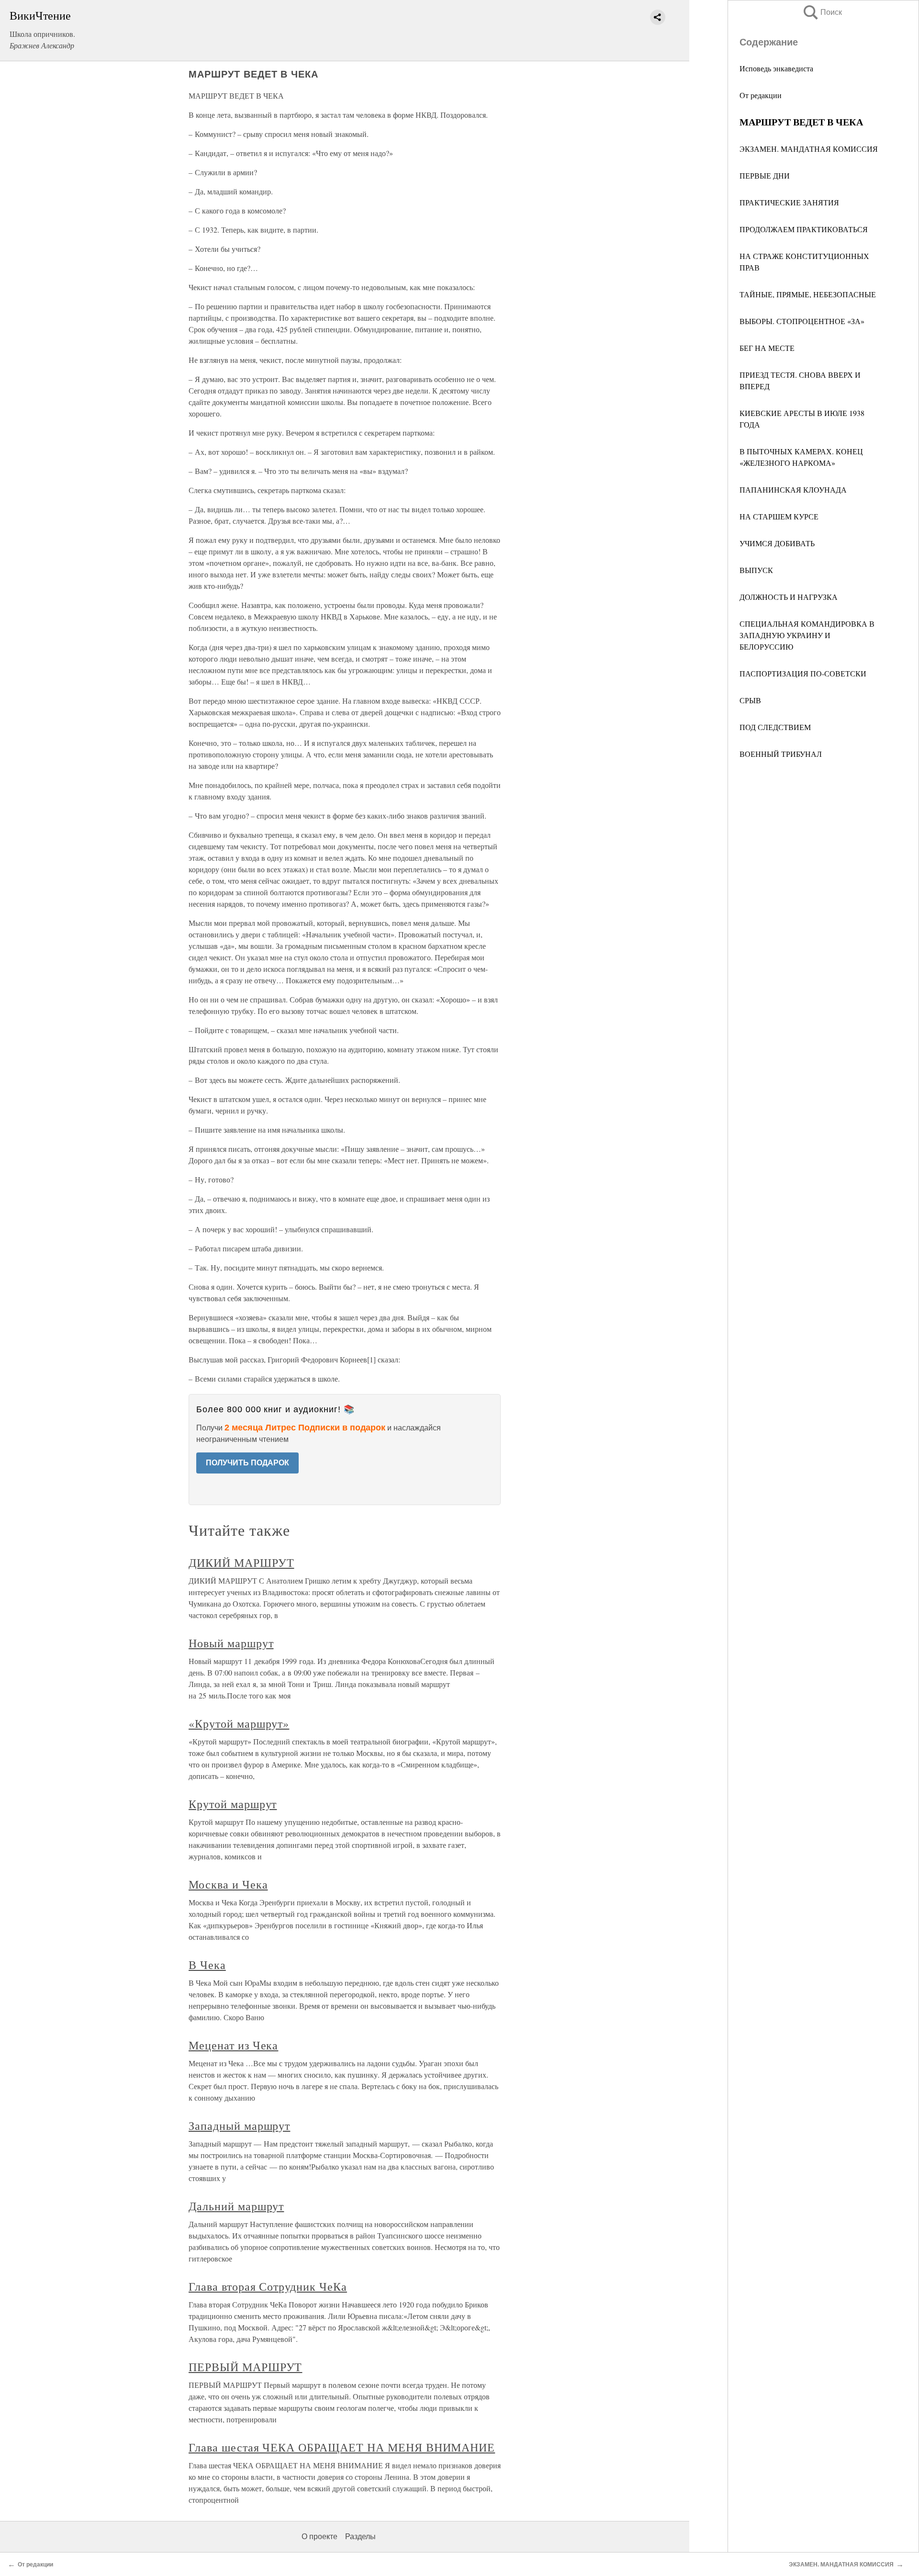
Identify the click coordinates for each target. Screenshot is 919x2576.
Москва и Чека (228, 1884)
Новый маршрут (231, 1643)
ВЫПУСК (756, 570)
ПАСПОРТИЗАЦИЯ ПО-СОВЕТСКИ (803, 673)
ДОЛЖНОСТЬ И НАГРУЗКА (789, 597)
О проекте (319, 2537)
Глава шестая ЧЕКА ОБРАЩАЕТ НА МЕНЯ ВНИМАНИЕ (342, 2447)
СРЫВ (750, 700)
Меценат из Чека (233, 2045)
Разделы (360, 2537)
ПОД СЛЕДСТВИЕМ (775, 727)
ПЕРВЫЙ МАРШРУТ (245, 2367)
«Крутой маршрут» (239, 1723)
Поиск (822, 12)
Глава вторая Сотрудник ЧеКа (268, 2286)
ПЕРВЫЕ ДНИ (765, 175)
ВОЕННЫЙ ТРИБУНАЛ (781, 754)
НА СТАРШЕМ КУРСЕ (779, 516)
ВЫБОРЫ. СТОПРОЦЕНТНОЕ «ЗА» (802, 321)
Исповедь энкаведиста (776, 68)
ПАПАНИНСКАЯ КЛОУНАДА (793, 489)
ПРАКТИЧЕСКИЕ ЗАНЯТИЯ (789, 202)
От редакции (761, 95)
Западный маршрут (239, 2126)
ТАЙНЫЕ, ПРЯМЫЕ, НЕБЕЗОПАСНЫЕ (808, 294)
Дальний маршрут (236, 2206)
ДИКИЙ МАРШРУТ (241, 1563)
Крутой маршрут (233, 1804)
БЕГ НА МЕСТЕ (767, 348)
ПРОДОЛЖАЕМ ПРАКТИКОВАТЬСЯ (804, 229)
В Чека (207, 1965)
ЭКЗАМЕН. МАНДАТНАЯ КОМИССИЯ (809, 149)
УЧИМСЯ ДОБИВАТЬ (777, 543)
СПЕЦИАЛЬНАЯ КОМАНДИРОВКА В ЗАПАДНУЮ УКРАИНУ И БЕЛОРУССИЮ (807, 635)
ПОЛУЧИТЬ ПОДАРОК (247, 1463)
